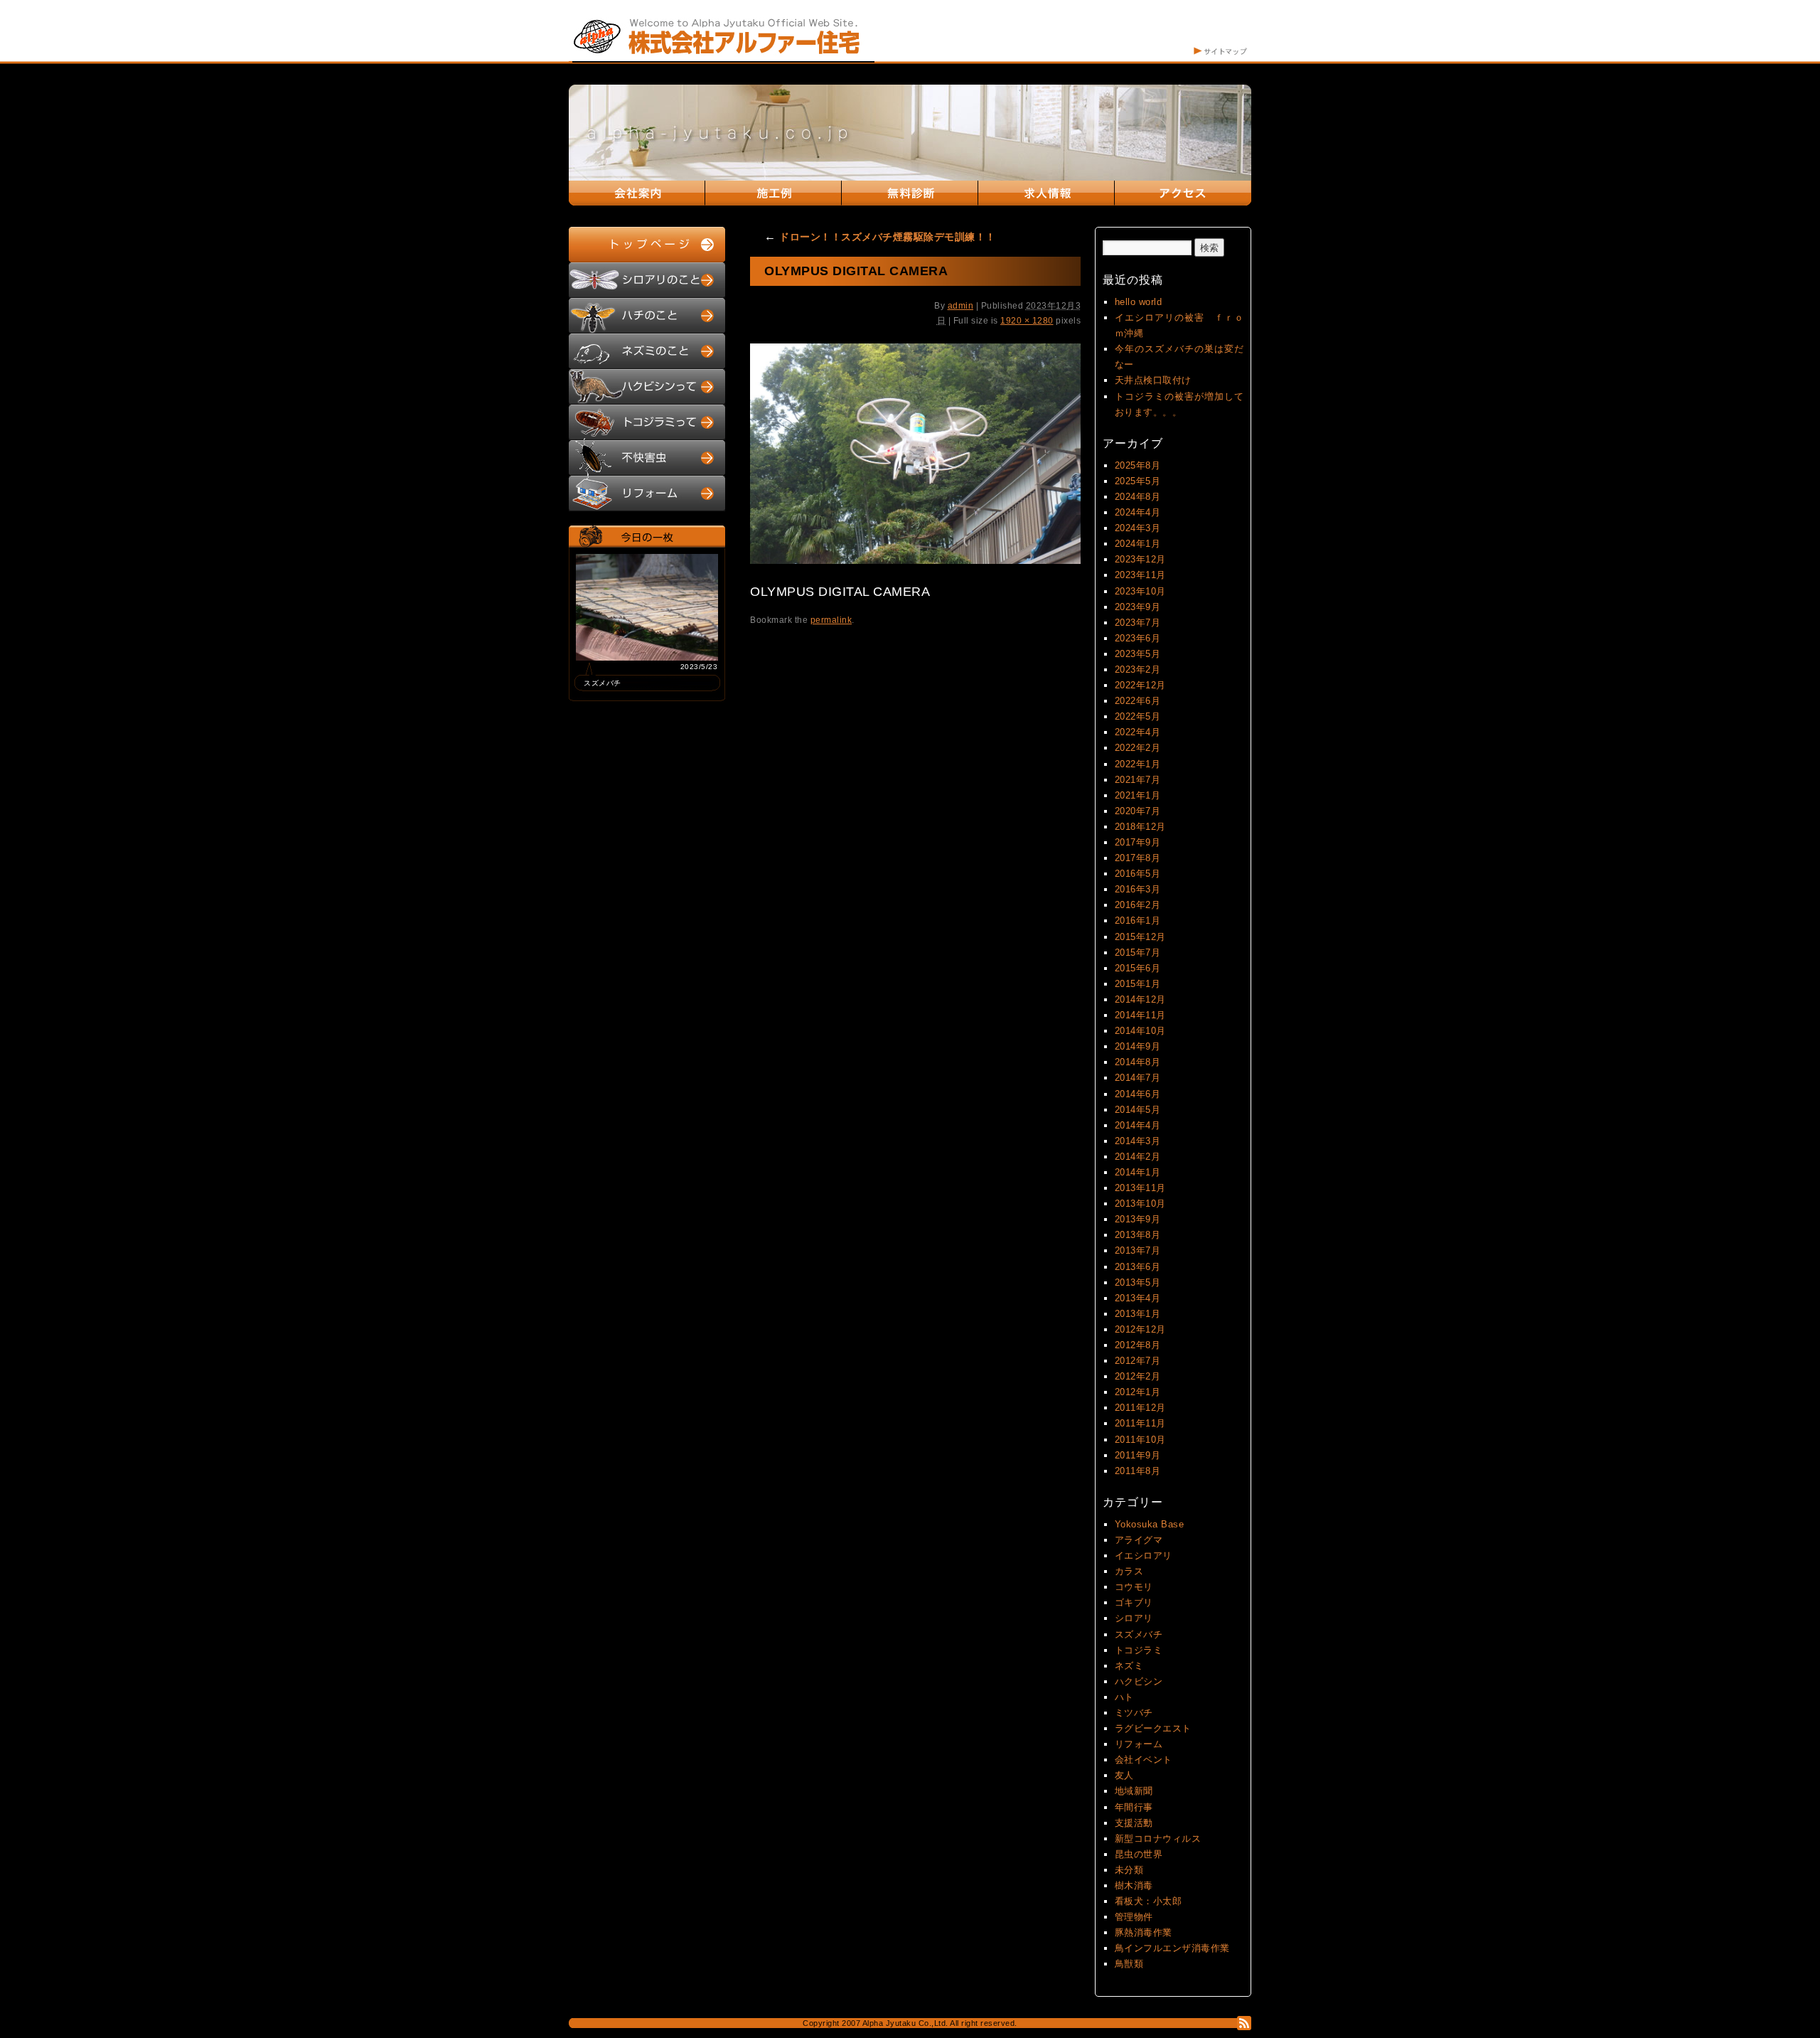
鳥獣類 (1129, 1964)
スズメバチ (1139, 1634)
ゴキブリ (1134, 1602)
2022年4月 (1138, 732)
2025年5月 (1138, 481)
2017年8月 (1138, 858)
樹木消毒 (1134, 1885)
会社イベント (1144, 1760)
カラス (1129, 1571)
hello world (1139, 302)
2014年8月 (1138, 1062)
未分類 (1129, 1870)
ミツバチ (1134, 1713)
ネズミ (1129, 1666)
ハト (1124, 1697)
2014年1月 (1138, 1172)
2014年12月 (1140, 999)
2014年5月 (1138, 1110)
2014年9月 (1138, 1046)
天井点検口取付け (1153, 380)
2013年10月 (1140, 1204)
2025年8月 (1138, 465)
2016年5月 (1138, 874)
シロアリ (1134, 1618)
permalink (831, 620)
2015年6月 (1138, 968)
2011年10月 (1140, 1440)
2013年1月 (1138, 1314)
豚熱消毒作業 (1144, 1932)
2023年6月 (1138, 638)
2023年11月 (1140, 575)
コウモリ (1134, 1587)
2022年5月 (1138, 716)
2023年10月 (1140, 591)
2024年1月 (1138, 544)
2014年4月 (1138, 1125)
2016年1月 (1138, 921)
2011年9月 (1138, 1455)
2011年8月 (1138, 1471)
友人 (1124, 1775)
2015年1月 (1138, 984)
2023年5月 (1138, 654)
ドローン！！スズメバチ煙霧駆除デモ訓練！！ (880, 237)
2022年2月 (1138, 748)
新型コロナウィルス (1158, 1839)
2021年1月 (1138, 795)
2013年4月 (1138, 1298)
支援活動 (1134, 1823)
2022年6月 (1138, 701)
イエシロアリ (1144, 1556)
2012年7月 (1138, 1361)
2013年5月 (1138, 1282)
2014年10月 (1140, 1031)
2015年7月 (1138, 953)
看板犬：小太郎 (1149, 1901)
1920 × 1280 (1027, 321)
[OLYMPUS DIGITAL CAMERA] (915, 561)
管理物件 (1134, 1917)
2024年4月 (1138, 512)
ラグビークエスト (1153, 1728)
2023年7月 (1138, 623)
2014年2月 (1138, 1157)
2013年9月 (1138, 1219)
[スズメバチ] (647, 657)
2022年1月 (1138, 764)
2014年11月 (1140, 1015)
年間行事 (1134, 1807)
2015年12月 (1140, 937)
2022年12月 (1140, 685)
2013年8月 (1138, 1235)
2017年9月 (1138, 842)
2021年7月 (1138, 780)
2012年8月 (1138, 1345)
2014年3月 (1138, 1141)
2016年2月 (1138, 905)
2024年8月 (1138, 497)
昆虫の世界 (1139, 1854)
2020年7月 (1138, 811)
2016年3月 (1138, 889)
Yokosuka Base (1150, 1524)
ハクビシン (1139, 1681)
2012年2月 (1138, 1376)
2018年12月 (1140, 827)
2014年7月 (1138, 1078)
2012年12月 (1140, 1329)
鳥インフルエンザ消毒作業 (1172, 1948)
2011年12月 (1140, 1408)
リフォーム (1139, 1744)
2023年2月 (1138, 669)
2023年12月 (1140, 559)
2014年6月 (1138, 1094)
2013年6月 (1138, 1267)
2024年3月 (1138, 528)
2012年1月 (1138, 1392)
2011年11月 (1140, 1423)
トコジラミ (1139, 1650)
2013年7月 (1138, 1250)
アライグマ (1139, 1540)
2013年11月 (1140, 1188)
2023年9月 (1138, 607)
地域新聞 (1134, 1791)
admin (961, 306)
